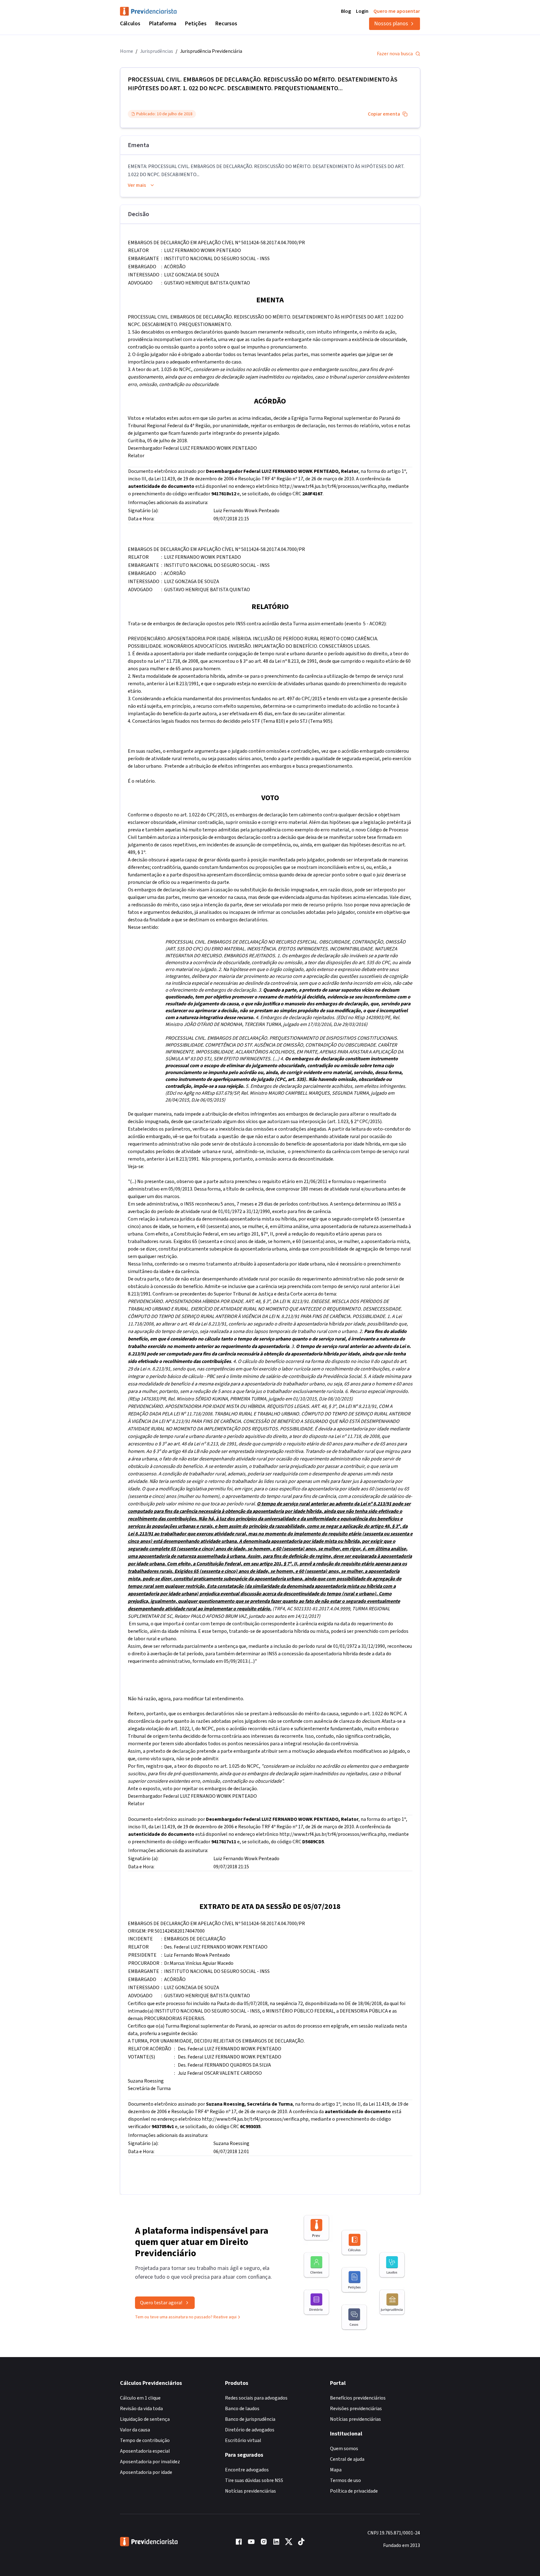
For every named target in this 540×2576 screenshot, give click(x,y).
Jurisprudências (157, 51)
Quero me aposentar (397, 11)
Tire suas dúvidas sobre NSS (254, 2480)
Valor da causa (135, 2430)
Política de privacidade (354, 2491)
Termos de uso (345, 2480)
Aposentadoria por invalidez (150, 2462)
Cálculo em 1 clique (140, 2398)
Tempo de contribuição (145, 2440)
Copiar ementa (384, 114)
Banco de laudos (242, 2409)
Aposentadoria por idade (146, 2472)
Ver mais (137, 185)
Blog (346, 11)
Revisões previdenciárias (356, 2409)
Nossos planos (391, 24)
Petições (196, 24)
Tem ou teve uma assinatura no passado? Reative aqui (186, 2317)
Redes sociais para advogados (256, 2398)
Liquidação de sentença (145, 2419)
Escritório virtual (243, 2440)
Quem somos (344, 2449)
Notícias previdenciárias (250, 2491)
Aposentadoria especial (145, 2451)
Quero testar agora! (161, 2303)
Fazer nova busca (395, 54)
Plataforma (163, 24)
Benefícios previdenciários (358, 2398)
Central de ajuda (347, 2459)
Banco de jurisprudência (250, 2419)
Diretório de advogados (250, 2430)
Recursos (226, 24)
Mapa (336, 2470)
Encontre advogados (247, 2470)
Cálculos (130, 24)
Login (362, 11)
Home (127, 51)
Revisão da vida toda (141, 2409)
